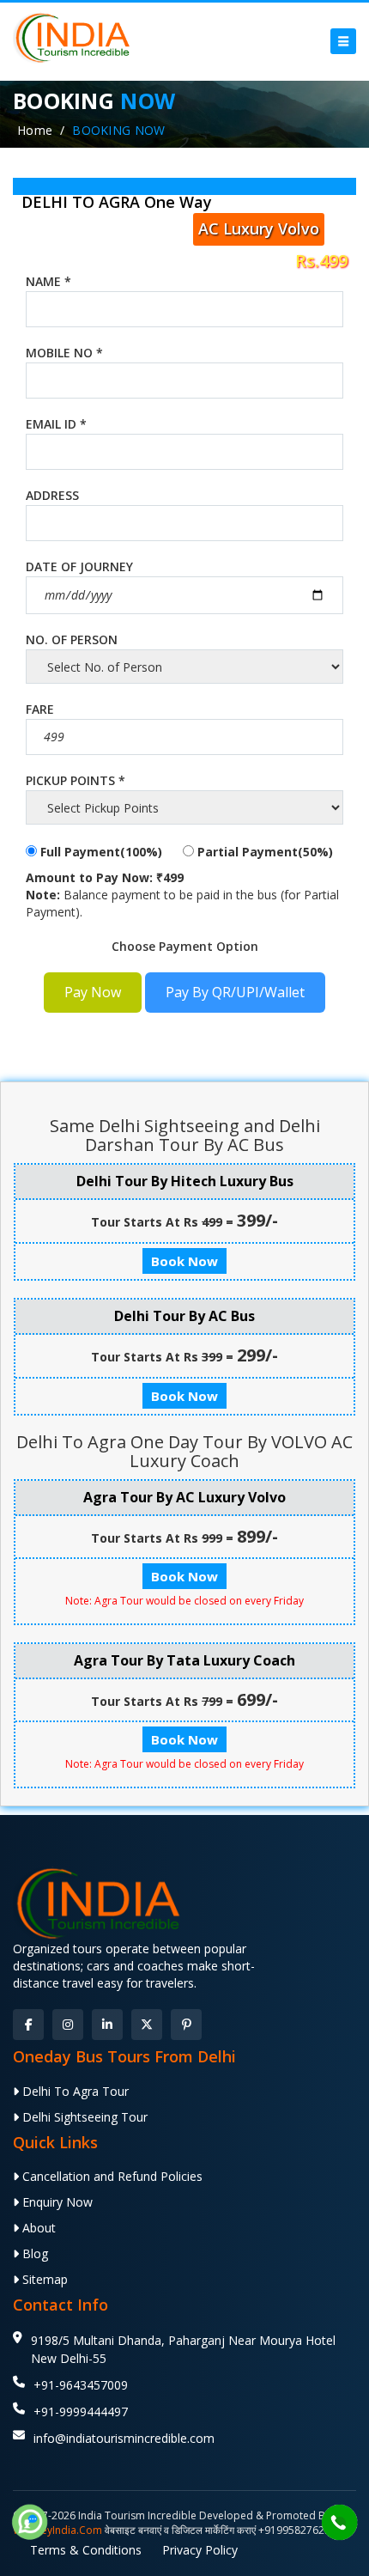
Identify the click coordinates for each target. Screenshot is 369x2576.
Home (35, 130)
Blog (33, 2253)
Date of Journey (79, 566)
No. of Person (72, 639)
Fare (40, 709)
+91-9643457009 (81, 2385)
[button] (343, 41)
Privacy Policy (200, 2550)
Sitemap (43, 2279)
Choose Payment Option (185, 946)
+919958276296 (297, 2530)
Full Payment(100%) (100, 852)
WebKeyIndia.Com (57, 2530)
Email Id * (56, 424)
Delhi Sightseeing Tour (83, 2117)
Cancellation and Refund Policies (111, 2176)
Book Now (184, 1261)
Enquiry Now (56, 2202)
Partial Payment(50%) (263, 852)
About (37, 2228)
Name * (48, 281)
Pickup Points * (76, 780)
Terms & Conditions (86, 2550)
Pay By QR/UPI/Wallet (235, 992)
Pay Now (93, 992)
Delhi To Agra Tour (74, 2091)
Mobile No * (64, 353)
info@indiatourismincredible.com (124, 2438)
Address (52, 495)
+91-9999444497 (81, 2412)
